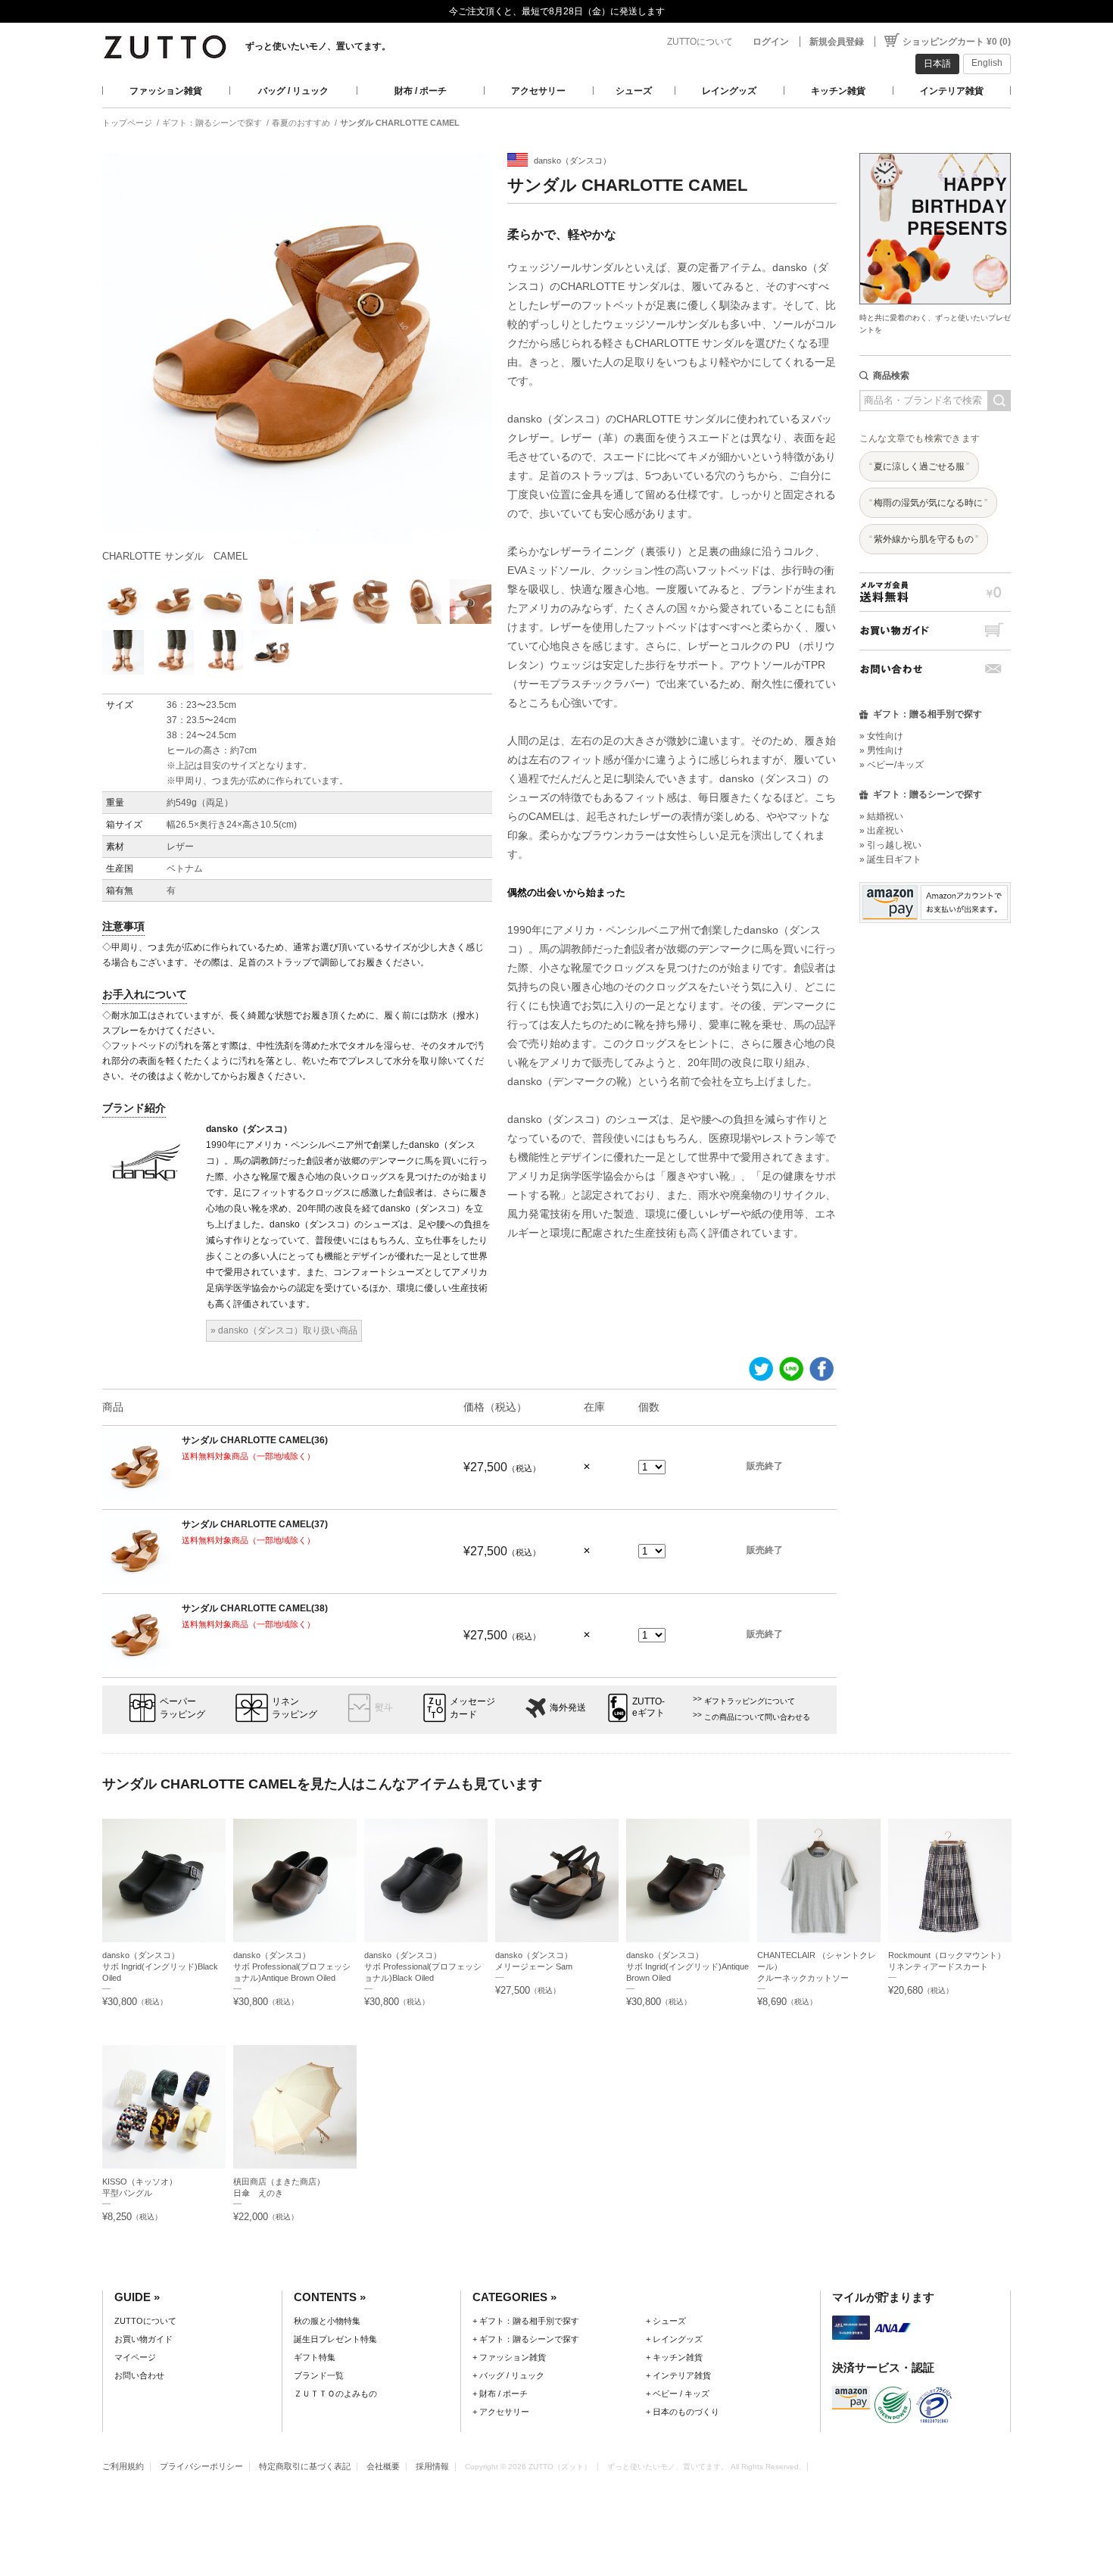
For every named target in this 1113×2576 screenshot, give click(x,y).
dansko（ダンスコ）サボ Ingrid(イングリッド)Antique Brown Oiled (687, 1966)
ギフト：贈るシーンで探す (212, 123)
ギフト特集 (315, 2357)
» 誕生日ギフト (890, 859)
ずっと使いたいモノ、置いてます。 (318, 46)
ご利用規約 (123, 2466)
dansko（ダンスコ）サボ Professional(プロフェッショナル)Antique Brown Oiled (292, 1966)
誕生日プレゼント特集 (335, 2339)
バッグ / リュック (293, 91)
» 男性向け (881, 750)
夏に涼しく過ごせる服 (919, 466)
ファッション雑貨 (166, 91)
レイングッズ (729, 91)
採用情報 (432, 2466)
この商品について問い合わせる (757, 1717)
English (987, 63)
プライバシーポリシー (201, 2466)
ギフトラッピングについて (750, 1701)
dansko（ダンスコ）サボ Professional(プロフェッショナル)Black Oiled (423, 1966)
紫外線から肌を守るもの (924, 539)
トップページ (127, 123)
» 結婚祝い (881, 816)
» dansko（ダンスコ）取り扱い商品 (284, 1330)
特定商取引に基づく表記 (305, 2466)
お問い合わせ (935, 669)
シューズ (634, 91)
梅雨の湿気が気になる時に (928, 503)
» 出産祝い (881, 831)
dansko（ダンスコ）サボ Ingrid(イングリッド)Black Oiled (160, 1966)
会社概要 (383, 2466)
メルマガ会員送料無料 (935, 592)
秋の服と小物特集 (327, 2321)
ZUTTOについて (700, 42)
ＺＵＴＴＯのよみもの (335, 2394)
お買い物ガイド (935, 630)
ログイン (771, 42)
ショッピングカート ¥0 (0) (957, 42)
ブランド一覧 (319, 2375)
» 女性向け (881, 736)
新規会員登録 (837, 42)
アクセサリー (538, 91)
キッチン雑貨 (838, 91)
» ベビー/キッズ (892, 765)
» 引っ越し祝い (890, 845)
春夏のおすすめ (301, 123)
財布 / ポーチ (421, 91)
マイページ (135, 2357)
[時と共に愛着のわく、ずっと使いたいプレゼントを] (935, 149)
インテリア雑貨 (952, 91)
